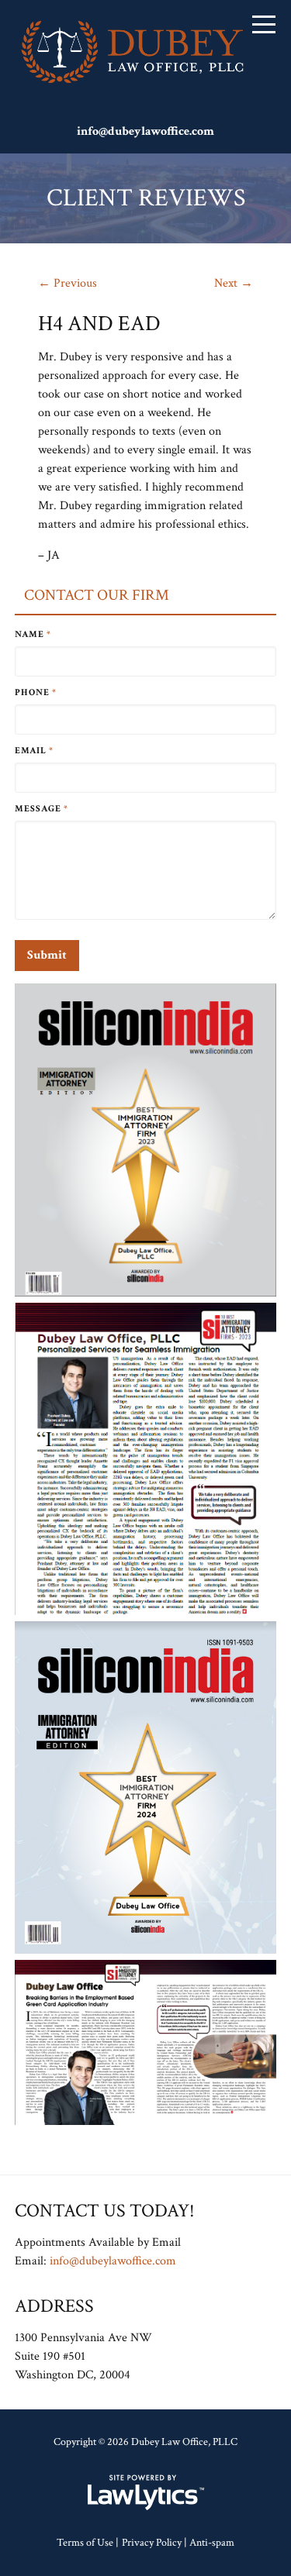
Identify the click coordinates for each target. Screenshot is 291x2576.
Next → (234, 283)
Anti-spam (212, 2543)
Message (42, 809)
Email (34, 751)
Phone (36, 692)
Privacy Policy (152, 2543)
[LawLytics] (146, 2492)
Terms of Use (85, 2543)
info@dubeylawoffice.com (145, 131)
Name (33, 634)
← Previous (68, 283)
